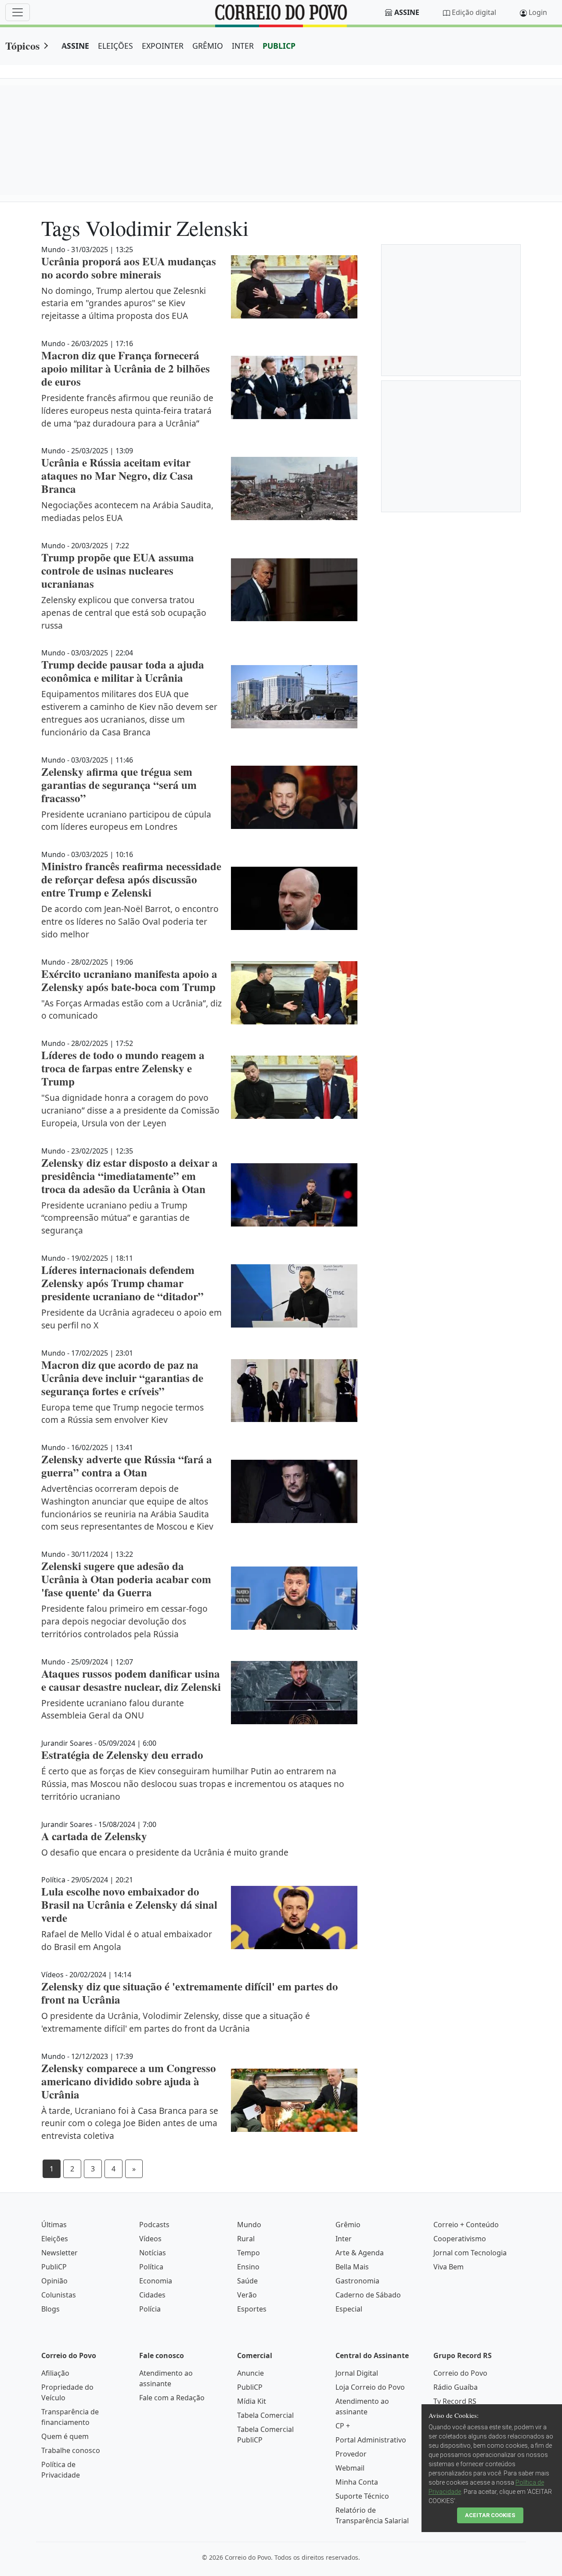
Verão (247, 2295)
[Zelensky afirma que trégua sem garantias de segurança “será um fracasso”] (294, 797)
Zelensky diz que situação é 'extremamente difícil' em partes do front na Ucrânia (190, 1993)
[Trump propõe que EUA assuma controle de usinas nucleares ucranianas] (294, 590)
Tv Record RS (455, 2401)
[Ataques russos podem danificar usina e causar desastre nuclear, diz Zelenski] (294, 1693)
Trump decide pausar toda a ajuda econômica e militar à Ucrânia (123, 671)
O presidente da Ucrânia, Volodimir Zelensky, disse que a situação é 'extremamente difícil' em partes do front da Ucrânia (176, 2022)
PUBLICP (279, 46)
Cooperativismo (460, 2239)
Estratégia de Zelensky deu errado (122, 1755)
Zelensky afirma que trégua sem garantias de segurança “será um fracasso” (119, 785)
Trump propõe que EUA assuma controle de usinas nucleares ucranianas (118, 570)
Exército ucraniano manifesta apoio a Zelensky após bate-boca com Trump (129, 980)
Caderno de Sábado (368, 2295)
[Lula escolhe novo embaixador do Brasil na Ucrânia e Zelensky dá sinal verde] (294, 1918)
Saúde (247, 2281)
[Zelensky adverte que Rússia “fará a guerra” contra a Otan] (294, 1491)
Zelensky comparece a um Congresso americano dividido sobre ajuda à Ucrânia (129, 2081)
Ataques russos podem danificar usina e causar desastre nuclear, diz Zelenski (131, 1680)
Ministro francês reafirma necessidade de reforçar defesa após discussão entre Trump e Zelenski (131, 879)
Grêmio (348, 2225)
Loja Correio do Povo (370, 2387)
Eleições (55, 2239)
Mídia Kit (252, 2401)
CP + (343, 2426)
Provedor (351, 2454)
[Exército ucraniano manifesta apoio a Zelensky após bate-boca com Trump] (294, 993)
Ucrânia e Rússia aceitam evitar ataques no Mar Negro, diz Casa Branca (117, 476)
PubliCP (54, 2267)
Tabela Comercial (265, 2415)
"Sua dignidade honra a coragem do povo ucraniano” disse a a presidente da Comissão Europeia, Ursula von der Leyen (130, 1110)
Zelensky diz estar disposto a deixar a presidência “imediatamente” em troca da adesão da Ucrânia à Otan (130, 1176)
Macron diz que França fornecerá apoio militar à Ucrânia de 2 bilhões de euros (126, 368)
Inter (344, 2239)
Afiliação (55, 2373)
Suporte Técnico (362, 2496)
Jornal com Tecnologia (470, 2253)
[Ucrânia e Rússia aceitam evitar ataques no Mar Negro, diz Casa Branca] (294, 488)
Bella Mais (352, 2267)
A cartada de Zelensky (94, 1836)
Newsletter (59, 2253)
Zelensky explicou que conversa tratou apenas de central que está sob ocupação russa (124, 613)
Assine (407, 12)
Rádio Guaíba (456, 2387)
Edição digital (474, 12)
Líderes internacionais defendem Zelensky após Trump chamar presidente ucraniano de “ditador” (122, 1283)
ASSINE (75, 46)
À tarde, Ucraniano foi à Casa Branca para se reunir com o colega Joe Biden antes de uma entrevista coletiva (130, 2123)
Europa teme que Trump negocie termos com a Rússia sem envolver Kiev (122, 1414)
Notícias (153, 2253)
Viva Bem (449, 2267)
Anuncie (250, 2373)
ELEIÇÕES (115, 46)
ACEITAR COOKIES (490, 2515)
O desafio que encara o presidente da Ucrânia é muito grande (165, 1852)
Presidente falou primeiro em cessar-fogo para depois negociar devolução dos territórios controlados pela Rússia (124, 1621)
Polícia (150, 2309)
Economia (156, 2281)
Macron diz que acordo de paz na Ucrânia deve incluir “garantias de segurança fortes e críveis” (122, 1378)
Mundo (249, 2225)
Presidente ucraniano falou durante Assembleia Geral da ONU (113, 1709)
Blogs (50, 2309)
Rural (246, 2239)
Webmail (350, 2468)
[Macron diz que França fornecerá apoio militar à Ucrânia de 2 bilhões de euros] (294, 387)
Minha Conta (357, 2482)
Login (538, 12)
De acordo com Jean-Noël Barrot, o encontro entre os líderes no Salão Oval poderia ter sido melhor (130, 921)
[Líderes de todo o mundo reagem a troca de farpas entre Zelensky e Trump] (294, 1087)
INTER (243, 46)
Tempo (249, 2253)
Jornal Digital (357, 2373)
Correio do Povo (460, 2373)
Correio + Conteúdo (466, 2225)
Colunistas (59, 2295)
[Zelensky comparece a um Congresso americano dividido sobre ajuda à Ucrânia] (294, 2100)
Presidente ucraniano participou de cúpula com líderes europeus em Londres (126, 821)
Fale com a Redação (172, 2398)
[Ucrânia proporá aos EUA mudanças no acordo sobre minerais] (294, 287)
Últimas (54, 2225)
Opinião (54, 2281)
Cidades (152, 2295)
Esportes (252, 2309)
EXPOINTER (163, 46)
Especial (349, 2309)
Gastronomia (357, 2281)
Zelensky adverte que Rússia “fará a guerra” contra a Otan (127, 1466)
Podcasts (154, 2225)
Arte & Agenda (360, 2253)
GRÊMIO (208, 46)
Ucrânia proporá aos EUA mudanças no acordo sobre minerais (129, 268)
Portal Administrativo (371, 2440)
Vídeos (150, 2239)
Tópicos (22, 45)
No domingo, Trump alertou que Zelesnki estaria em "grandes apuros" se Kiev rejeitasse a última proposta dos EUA (124, 303)
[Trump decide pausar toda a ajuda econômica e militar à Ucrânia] (294, 697)
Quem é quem (65, 2436)
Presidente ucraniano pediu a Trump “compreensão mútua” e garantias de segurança (115, 1218)
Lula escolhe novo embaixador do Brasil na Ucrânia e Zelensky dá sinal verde (129, 1905)
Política (151, 2267)
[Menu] (18, 12)
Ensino (248, 2267)
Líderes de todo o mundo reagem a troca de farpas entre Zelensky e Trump (123, 1068)
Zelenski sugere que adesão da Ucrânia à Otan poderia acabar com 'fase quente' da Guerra (126, 1579)
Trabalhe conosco (71, 2450)
